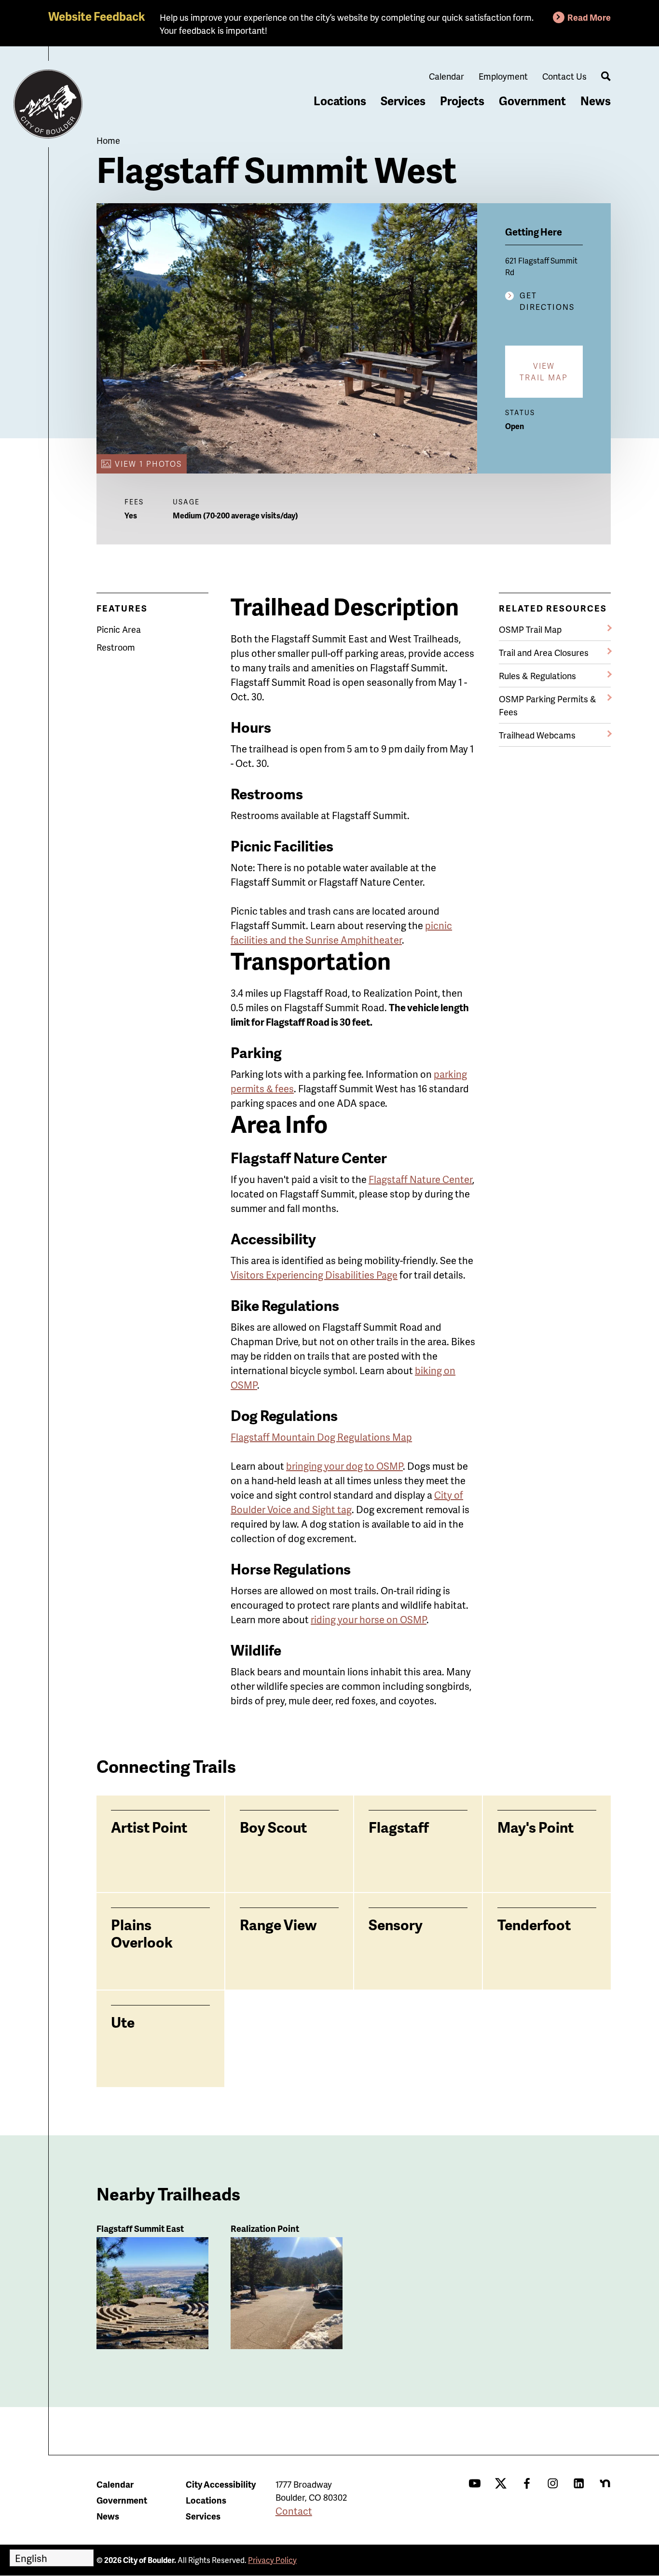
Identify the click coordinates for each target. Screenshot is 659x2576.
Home (108, 140)
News (596, 101)
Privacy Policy (272, 2560)
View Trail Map (544, 371)
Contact (294, 2511)
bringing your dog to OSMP (344, 1466)
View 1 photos (148, 464)
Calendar (446, 76)
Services (403, 101)
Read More (589, 17)
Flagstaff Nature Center (420, 1179)
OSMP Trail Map (530, 629)
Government (532, 101)
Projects (462, 101)
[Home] (48, 104)
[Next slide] (595, 1268)
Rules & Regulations (537, 675)
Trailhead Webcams (537, 735)
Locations (340, 101)
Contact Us (564, 76)
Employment (503, 76)
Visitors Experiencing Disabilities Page (314, 1275)
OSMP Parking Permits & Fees (548, 705)
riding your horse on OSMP (369, 1619)
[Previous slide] (64, 1268)
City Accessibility (221, 2484)
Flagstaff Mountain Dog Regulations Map (321, 1437)
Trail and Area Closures (544, 652)
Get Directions (547, 301)
